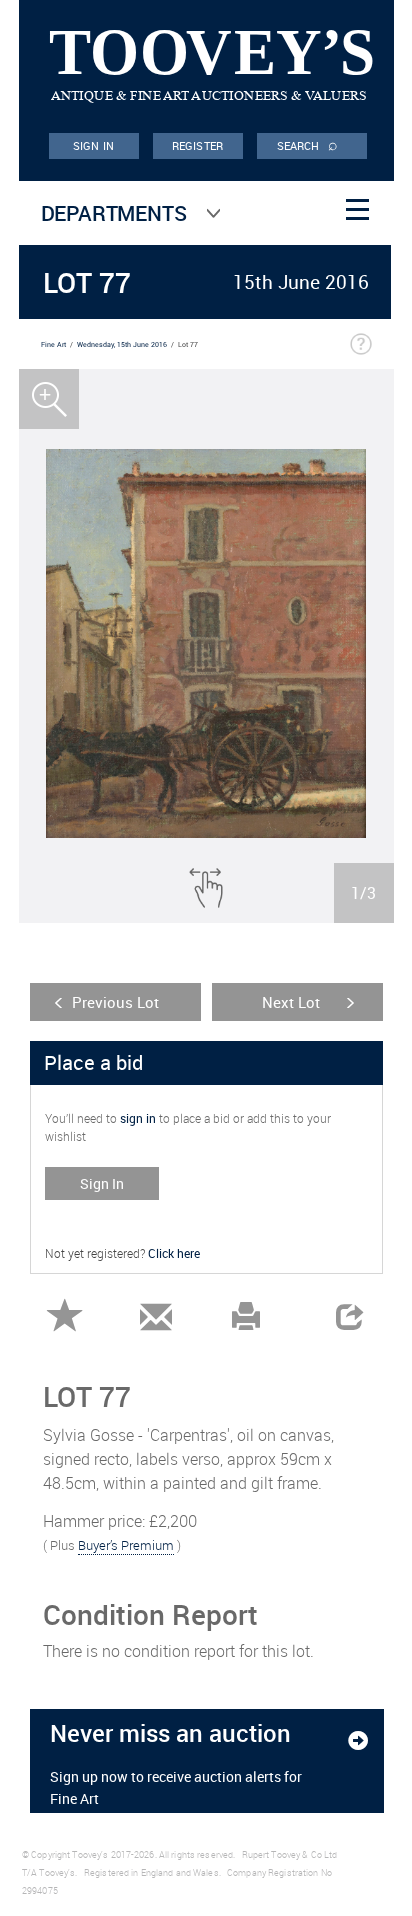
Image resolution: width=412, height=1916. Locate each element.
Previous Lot (115, 1002)
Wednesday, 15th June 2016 (122, 344)
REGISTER (197, 145)
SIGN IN (93, 145)
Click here (174, 1253)
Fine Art (53, 344)
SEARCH (308, 144)
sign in (138, 1118)
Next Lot (291, 1002)
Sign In (102, 1183)
